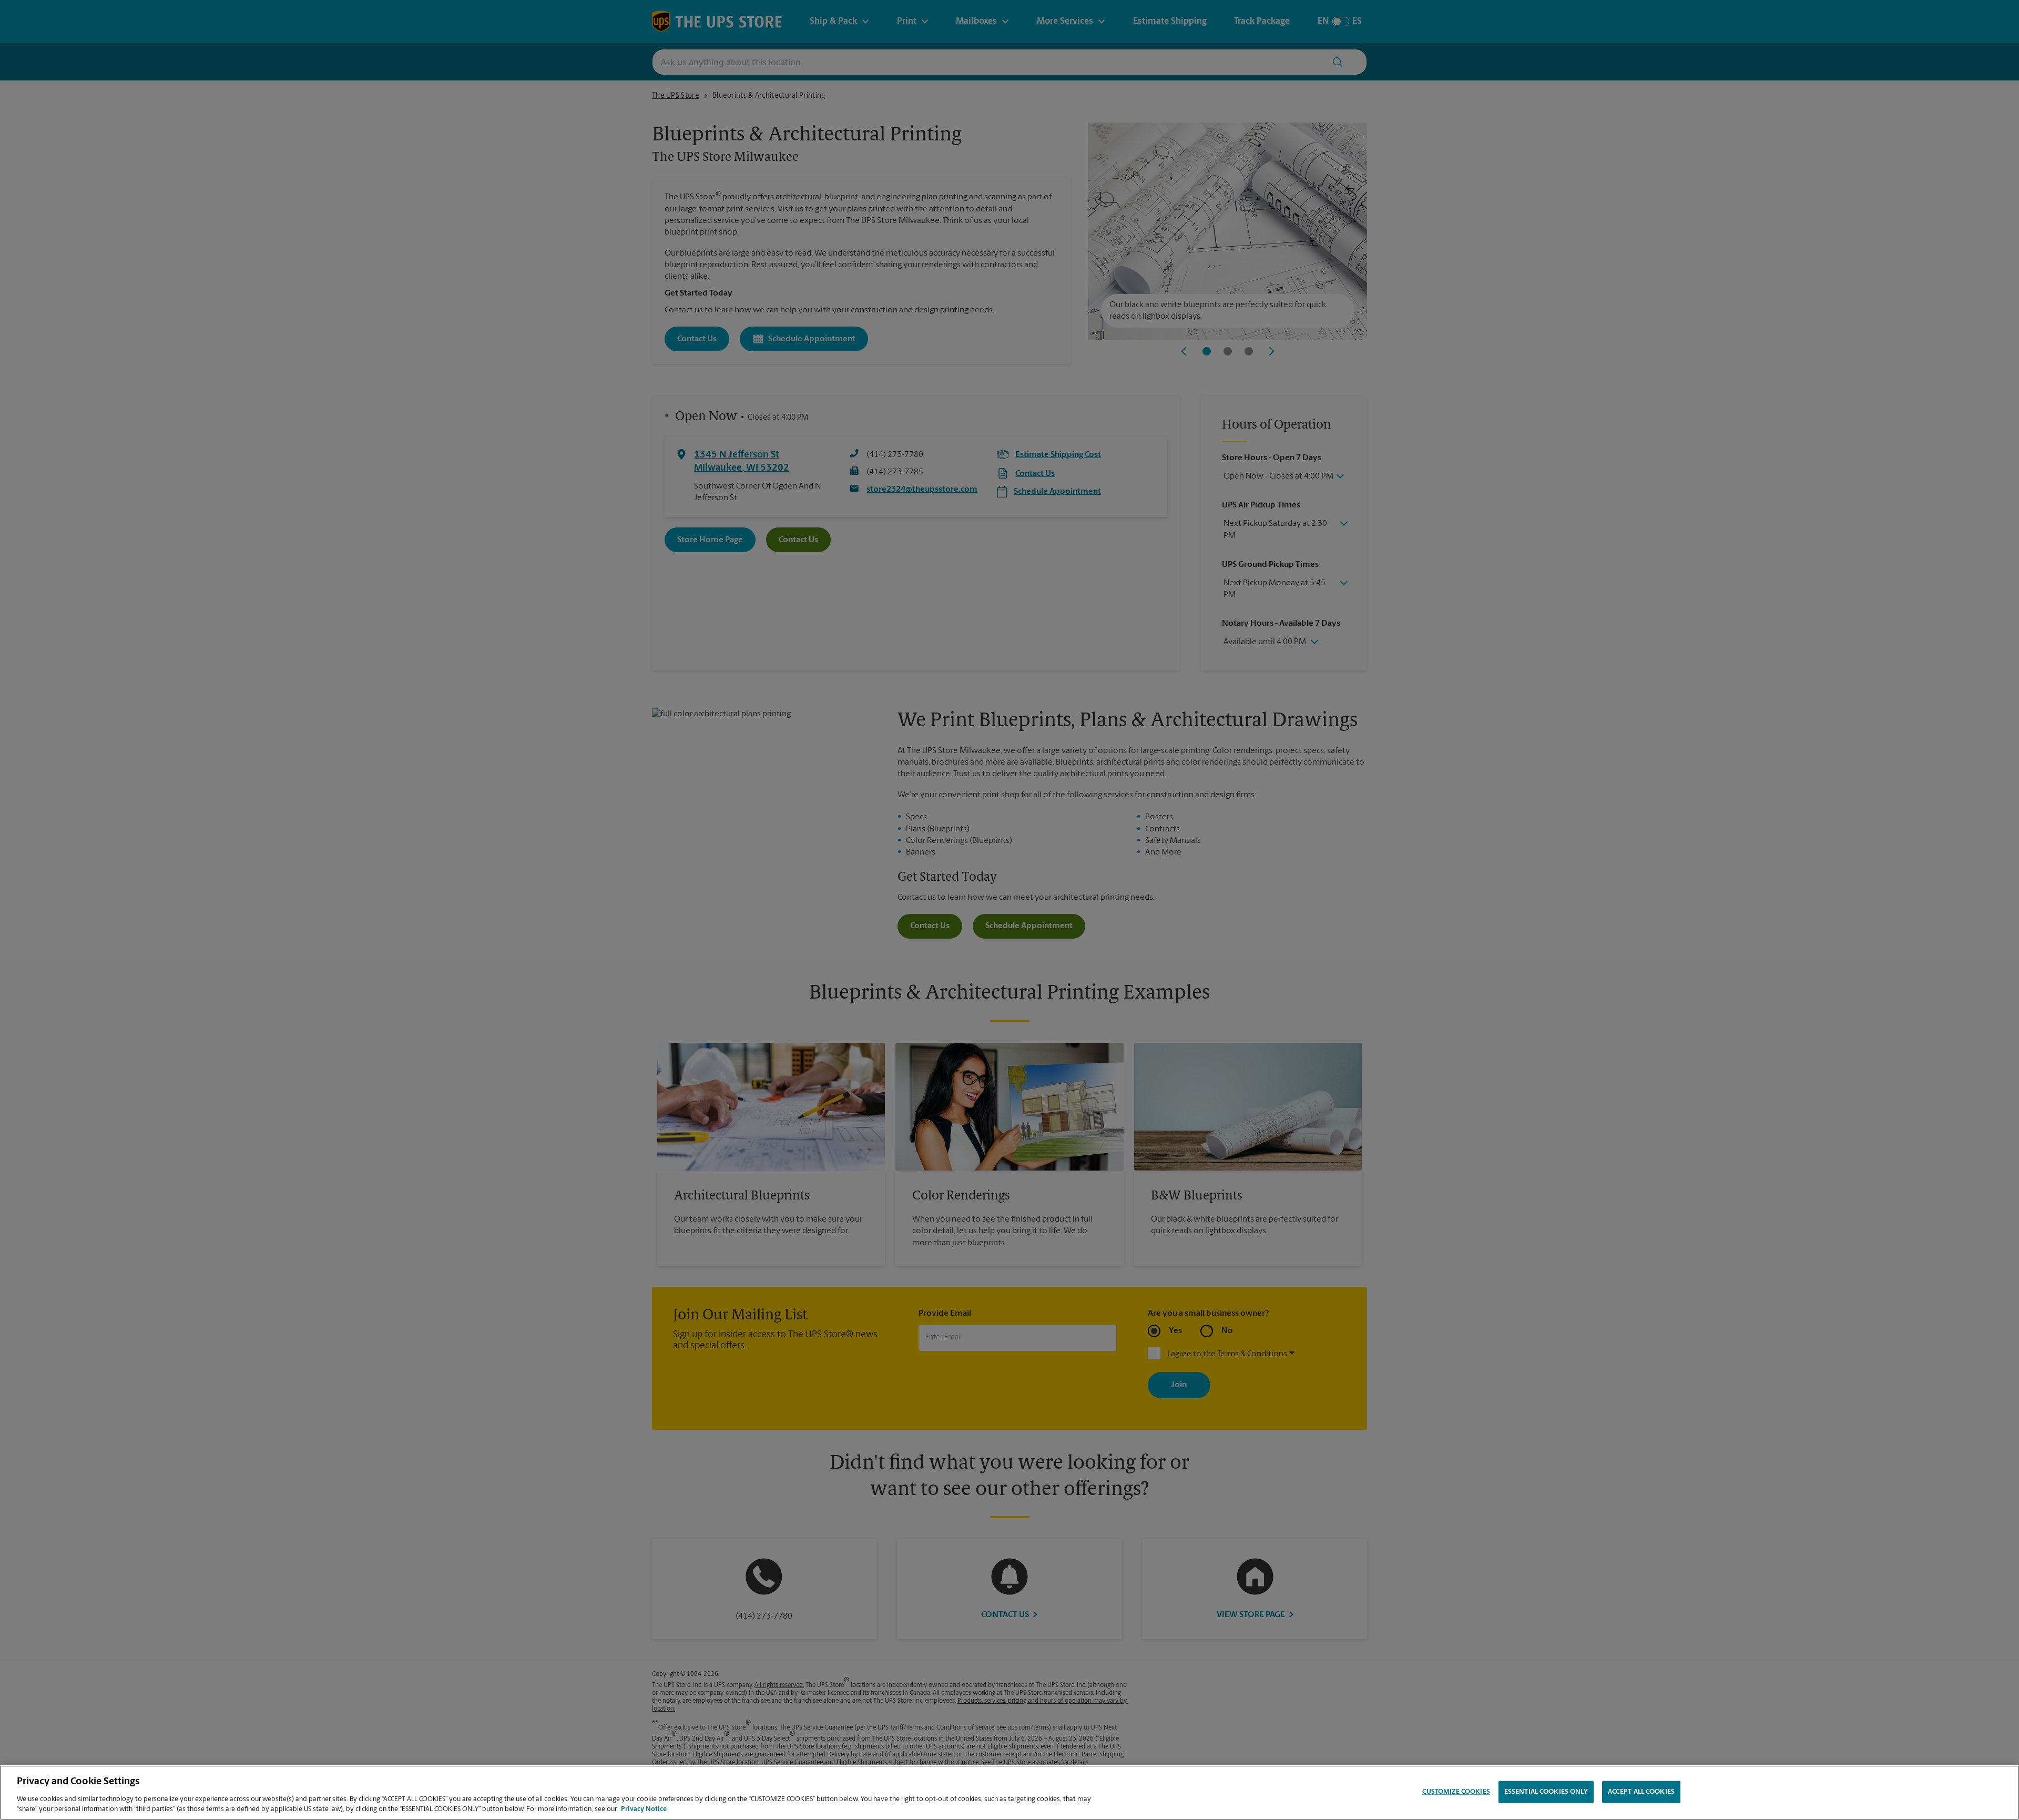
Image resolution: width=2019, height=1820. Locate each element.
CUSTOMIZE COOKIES (1456, 1792)
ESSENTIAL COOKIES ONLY (1546, 1792)
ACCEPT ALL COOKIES (1641, 1792)
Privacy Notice (644, 1809)
